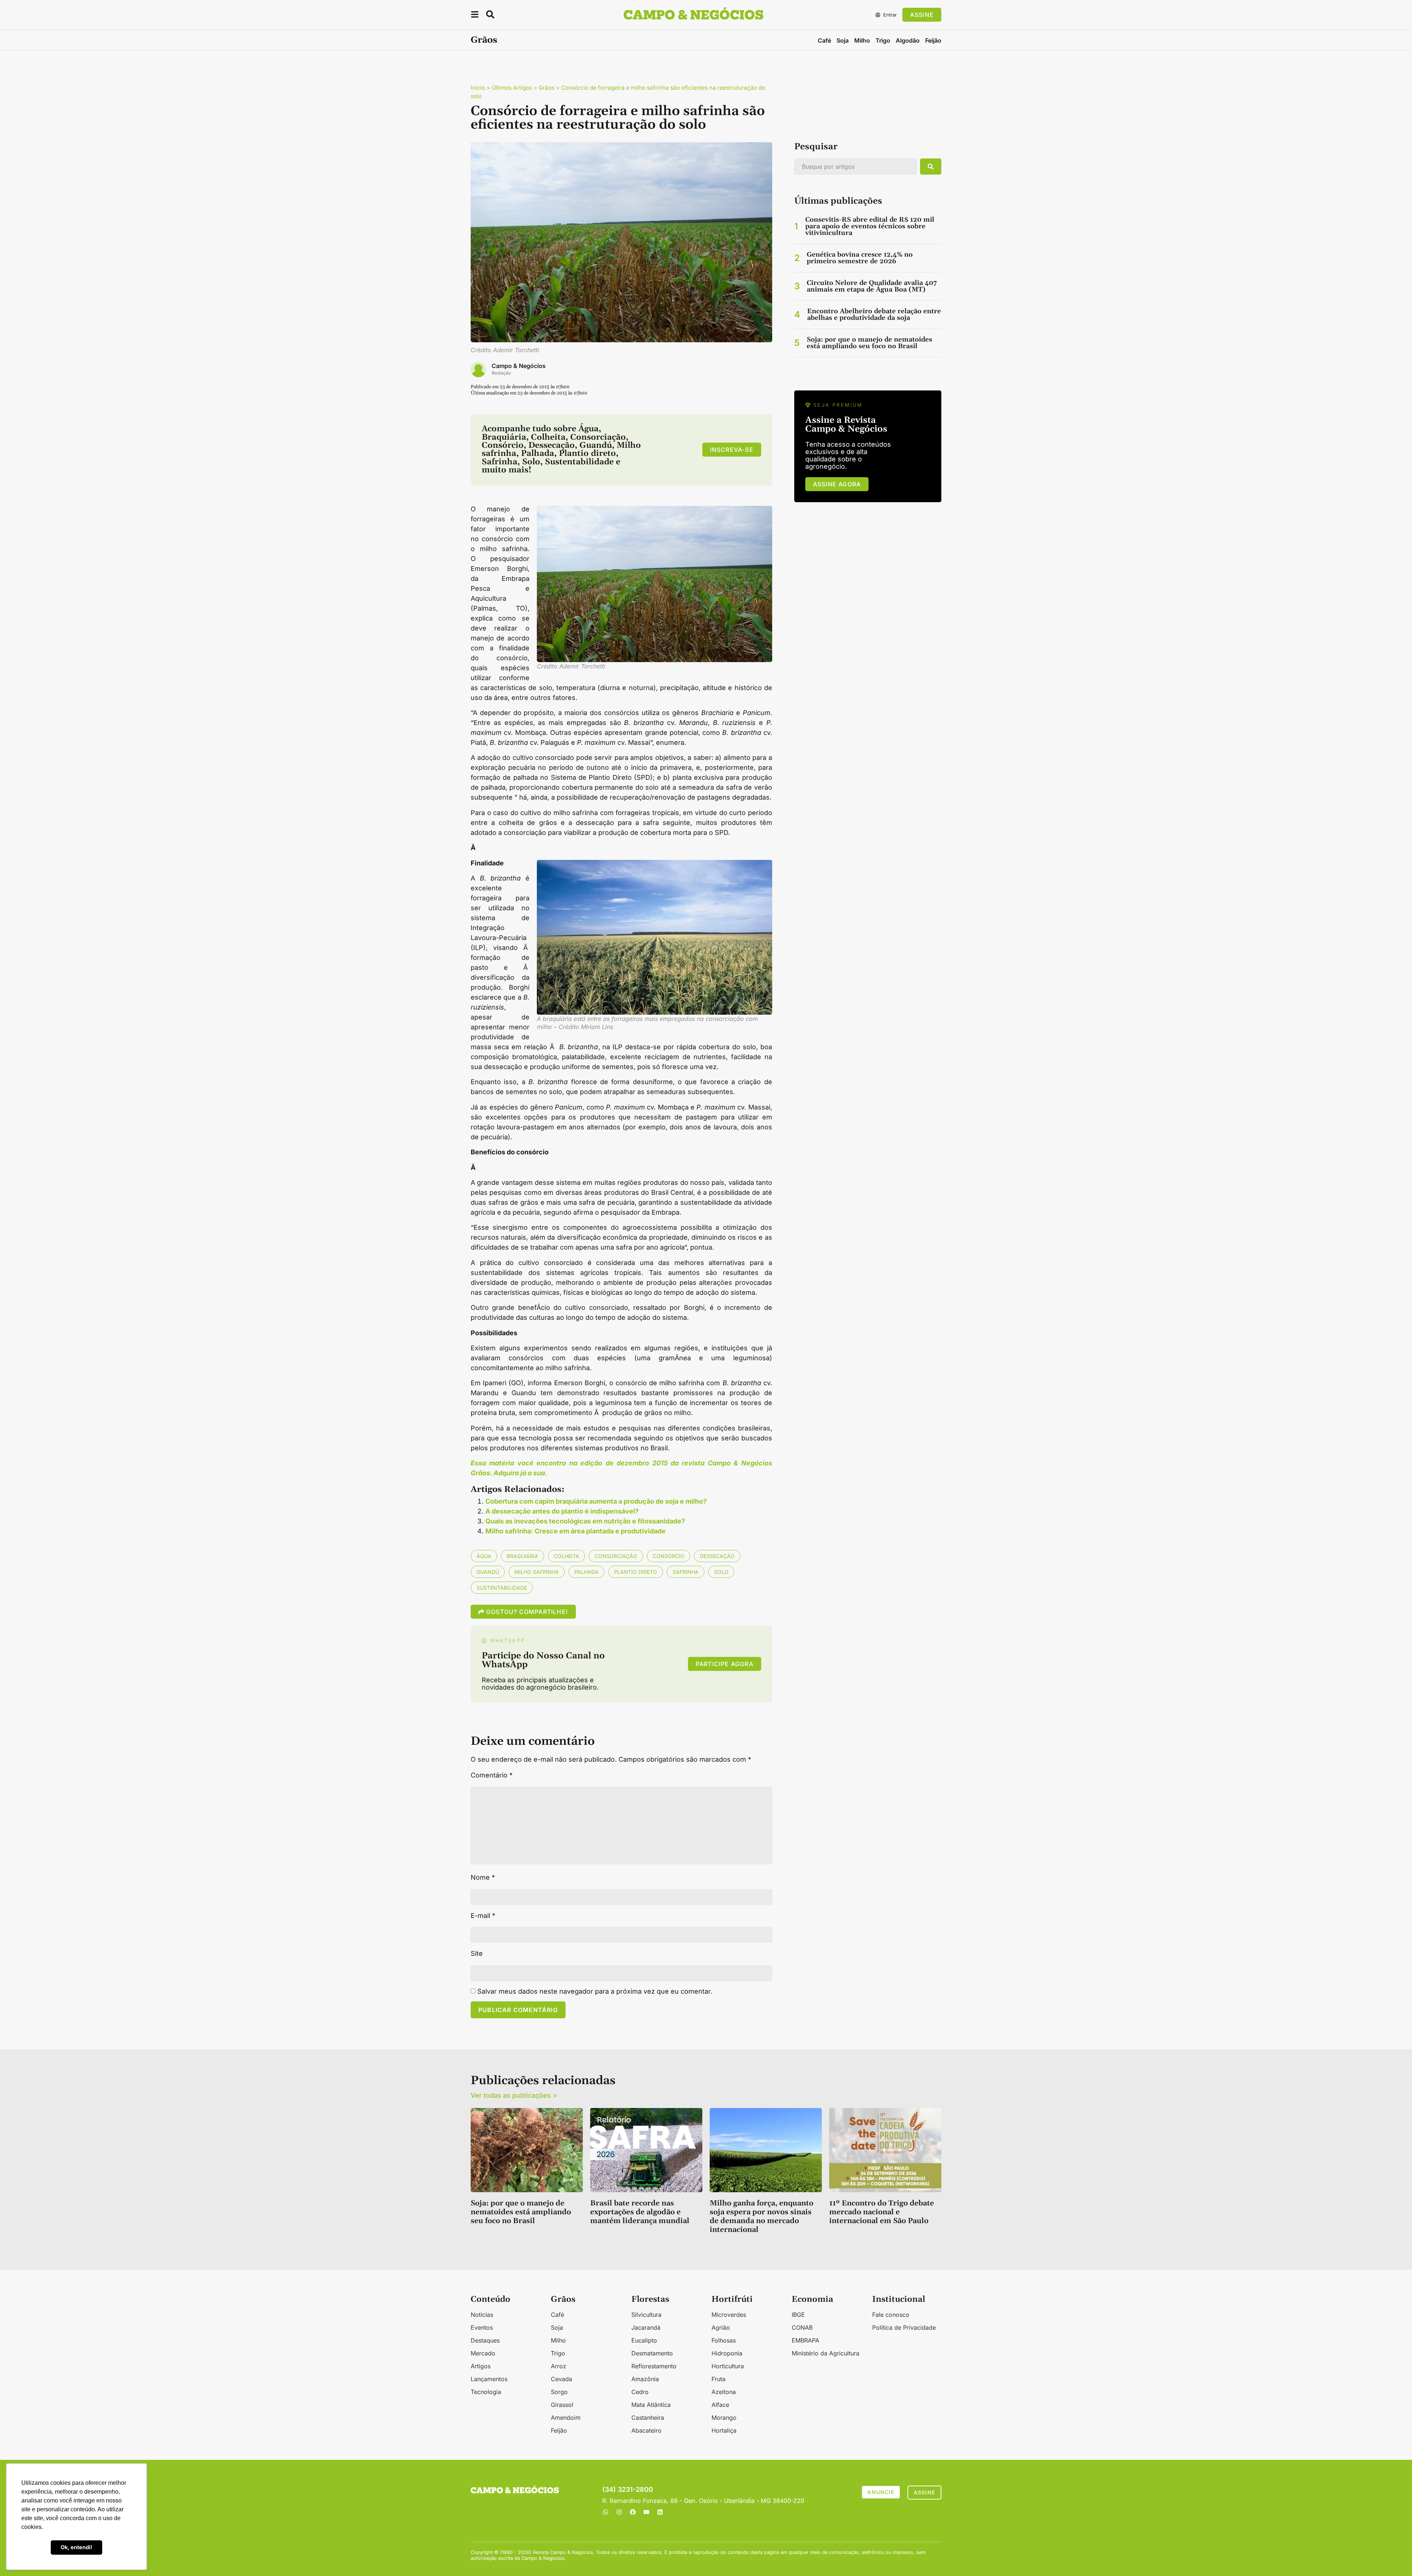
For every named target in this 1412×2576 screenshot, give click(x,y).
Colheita (566, 1556)
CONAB (802, 2327)
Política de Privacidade (904, 2327)
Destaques (485, 2340)
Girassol (562, 2405)
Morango (724, 2418)
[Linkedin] (660, 2512)
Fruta (719, 2379)
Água (484, 1556)
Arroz (559, 2366)
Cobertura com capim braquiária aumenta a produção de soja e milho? (596, 1501)
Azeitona (724, 2392)
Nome (483, 1877)
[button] (475, 16)
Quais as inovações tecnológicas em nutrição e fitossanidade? (585, 1521)
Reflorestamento (654, 2366)
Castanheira (648, 2418)
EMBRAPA (805, 2340)
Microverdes (729, 2315)
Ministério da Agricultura (826, 2353)
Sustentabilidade (502, 1588)
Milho (862, 40)
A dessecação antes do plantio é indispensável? (562, 1511)
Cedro (640, 2392)
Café (824, 40)
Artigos (481, 2366)
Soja (843, 40)
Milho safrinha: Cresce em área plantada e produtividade (575, 1531)
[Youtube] (646, 2512)
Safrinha (686, 1572)
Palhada (586, 1572)
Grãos (484, 40)
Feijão (933, 40)
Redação (501, 373)
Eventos (482, 2327)
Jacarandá (646, 2327)
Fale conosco (891, 2315)
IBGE (798, 2315)
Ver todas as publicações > (514, 2095)
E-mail (483, 1916)
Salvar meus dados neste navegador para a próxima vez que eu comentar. (595, 1991)
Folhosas (724, 2340)
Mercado (483, 2353)
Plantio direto (636, 1572)
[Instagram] (619, 2512)
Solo (721, 1572)
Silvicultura (646, 2315)
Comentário (492, 1775)
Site (477, 1954)
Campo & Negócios (519, 366)
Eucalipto (644, 2340)
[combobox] (856, 167)
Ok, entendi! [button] (76, 2547)
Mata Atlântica (651, 2405)
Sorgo (559, 2392)
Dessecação (717, 1556)
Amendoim (566, 2418)
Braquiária (523, 1556)
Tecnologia (486, 2392)
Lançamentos (489, 2379)
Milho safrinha (537, 1572)
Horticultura (728, 2366)
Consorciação (616, 1556)
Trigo (883, 40)
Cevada (561, 2379)
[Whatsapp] (606, 2512)
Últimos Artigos (512, 88)
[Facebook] (633, 2512)
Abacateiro (646, 2430)
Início (478, 88)
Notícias (482, 2315)
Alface (720, 2405)
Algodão (908, 40)
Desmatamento (652, 2353)
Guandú (488, 1572)
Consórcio (668, 1556)
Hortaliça (724, 2430)
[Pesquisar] (931, 167)
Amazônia (645, 2379)
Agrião (721, 2327)
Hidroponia (727, 2353)
